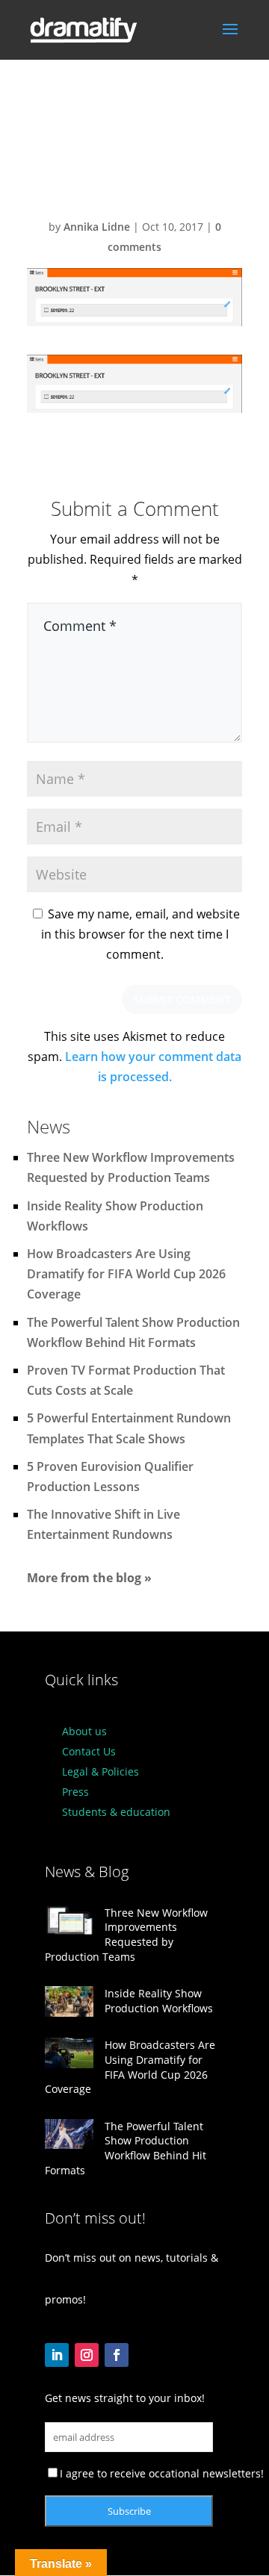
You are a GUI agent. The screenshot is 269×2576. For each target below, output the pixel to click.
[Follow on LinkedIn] (57, 2355)
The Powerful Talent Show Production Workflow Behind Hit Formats (126, 2148)
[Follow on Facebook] (117, 2355)
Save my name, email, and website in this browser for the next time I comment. (140, 934)
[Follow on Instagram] (87, 2355)
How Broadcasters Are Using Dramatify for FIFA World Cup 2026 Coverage (126, 1274)
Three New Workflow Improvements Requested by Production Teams (126, 1935)
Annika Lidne (97, 227)
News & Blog (87, 1872)
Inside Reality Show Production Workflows (159, 2001)
